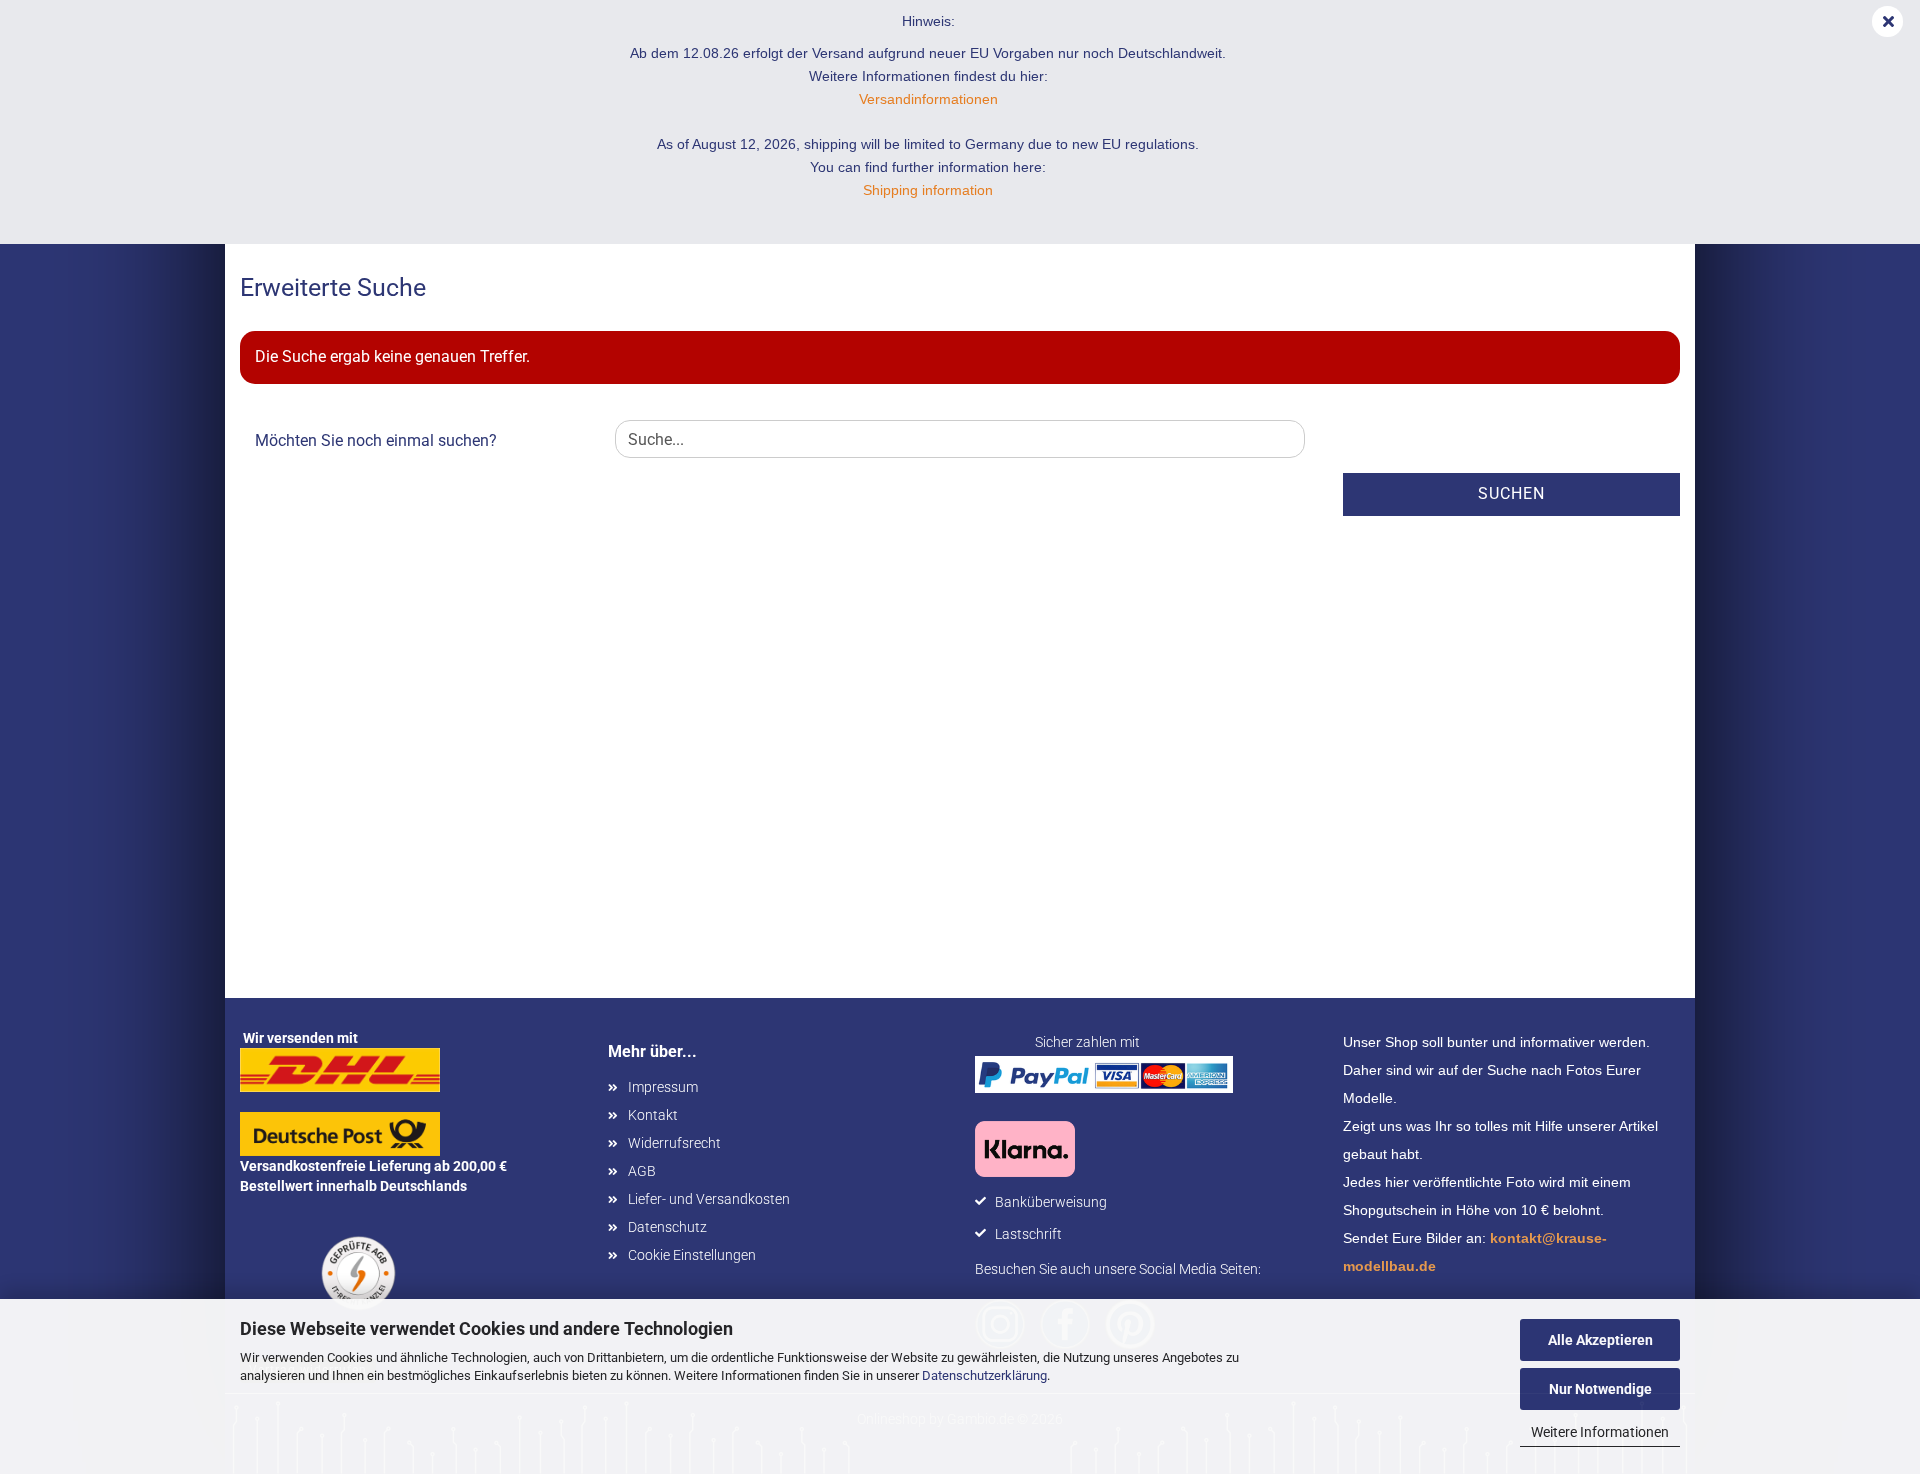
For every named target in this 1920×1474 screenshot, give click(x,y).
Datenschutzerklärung (984, 1375)
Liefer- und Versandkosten (709, 1199)
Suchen (1511, 493)
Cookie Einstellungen (692, 1255)
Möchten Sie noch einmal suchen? (376, 440)
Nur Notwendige (1600, 1389)
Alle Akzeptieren (1600, 1340)
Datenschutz (667, 1227)
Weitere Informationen (1600, 1432)
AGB (642, 1171)
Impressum (663, 1087)
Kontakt (653, 1115)
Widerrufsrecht (674, 1143)
